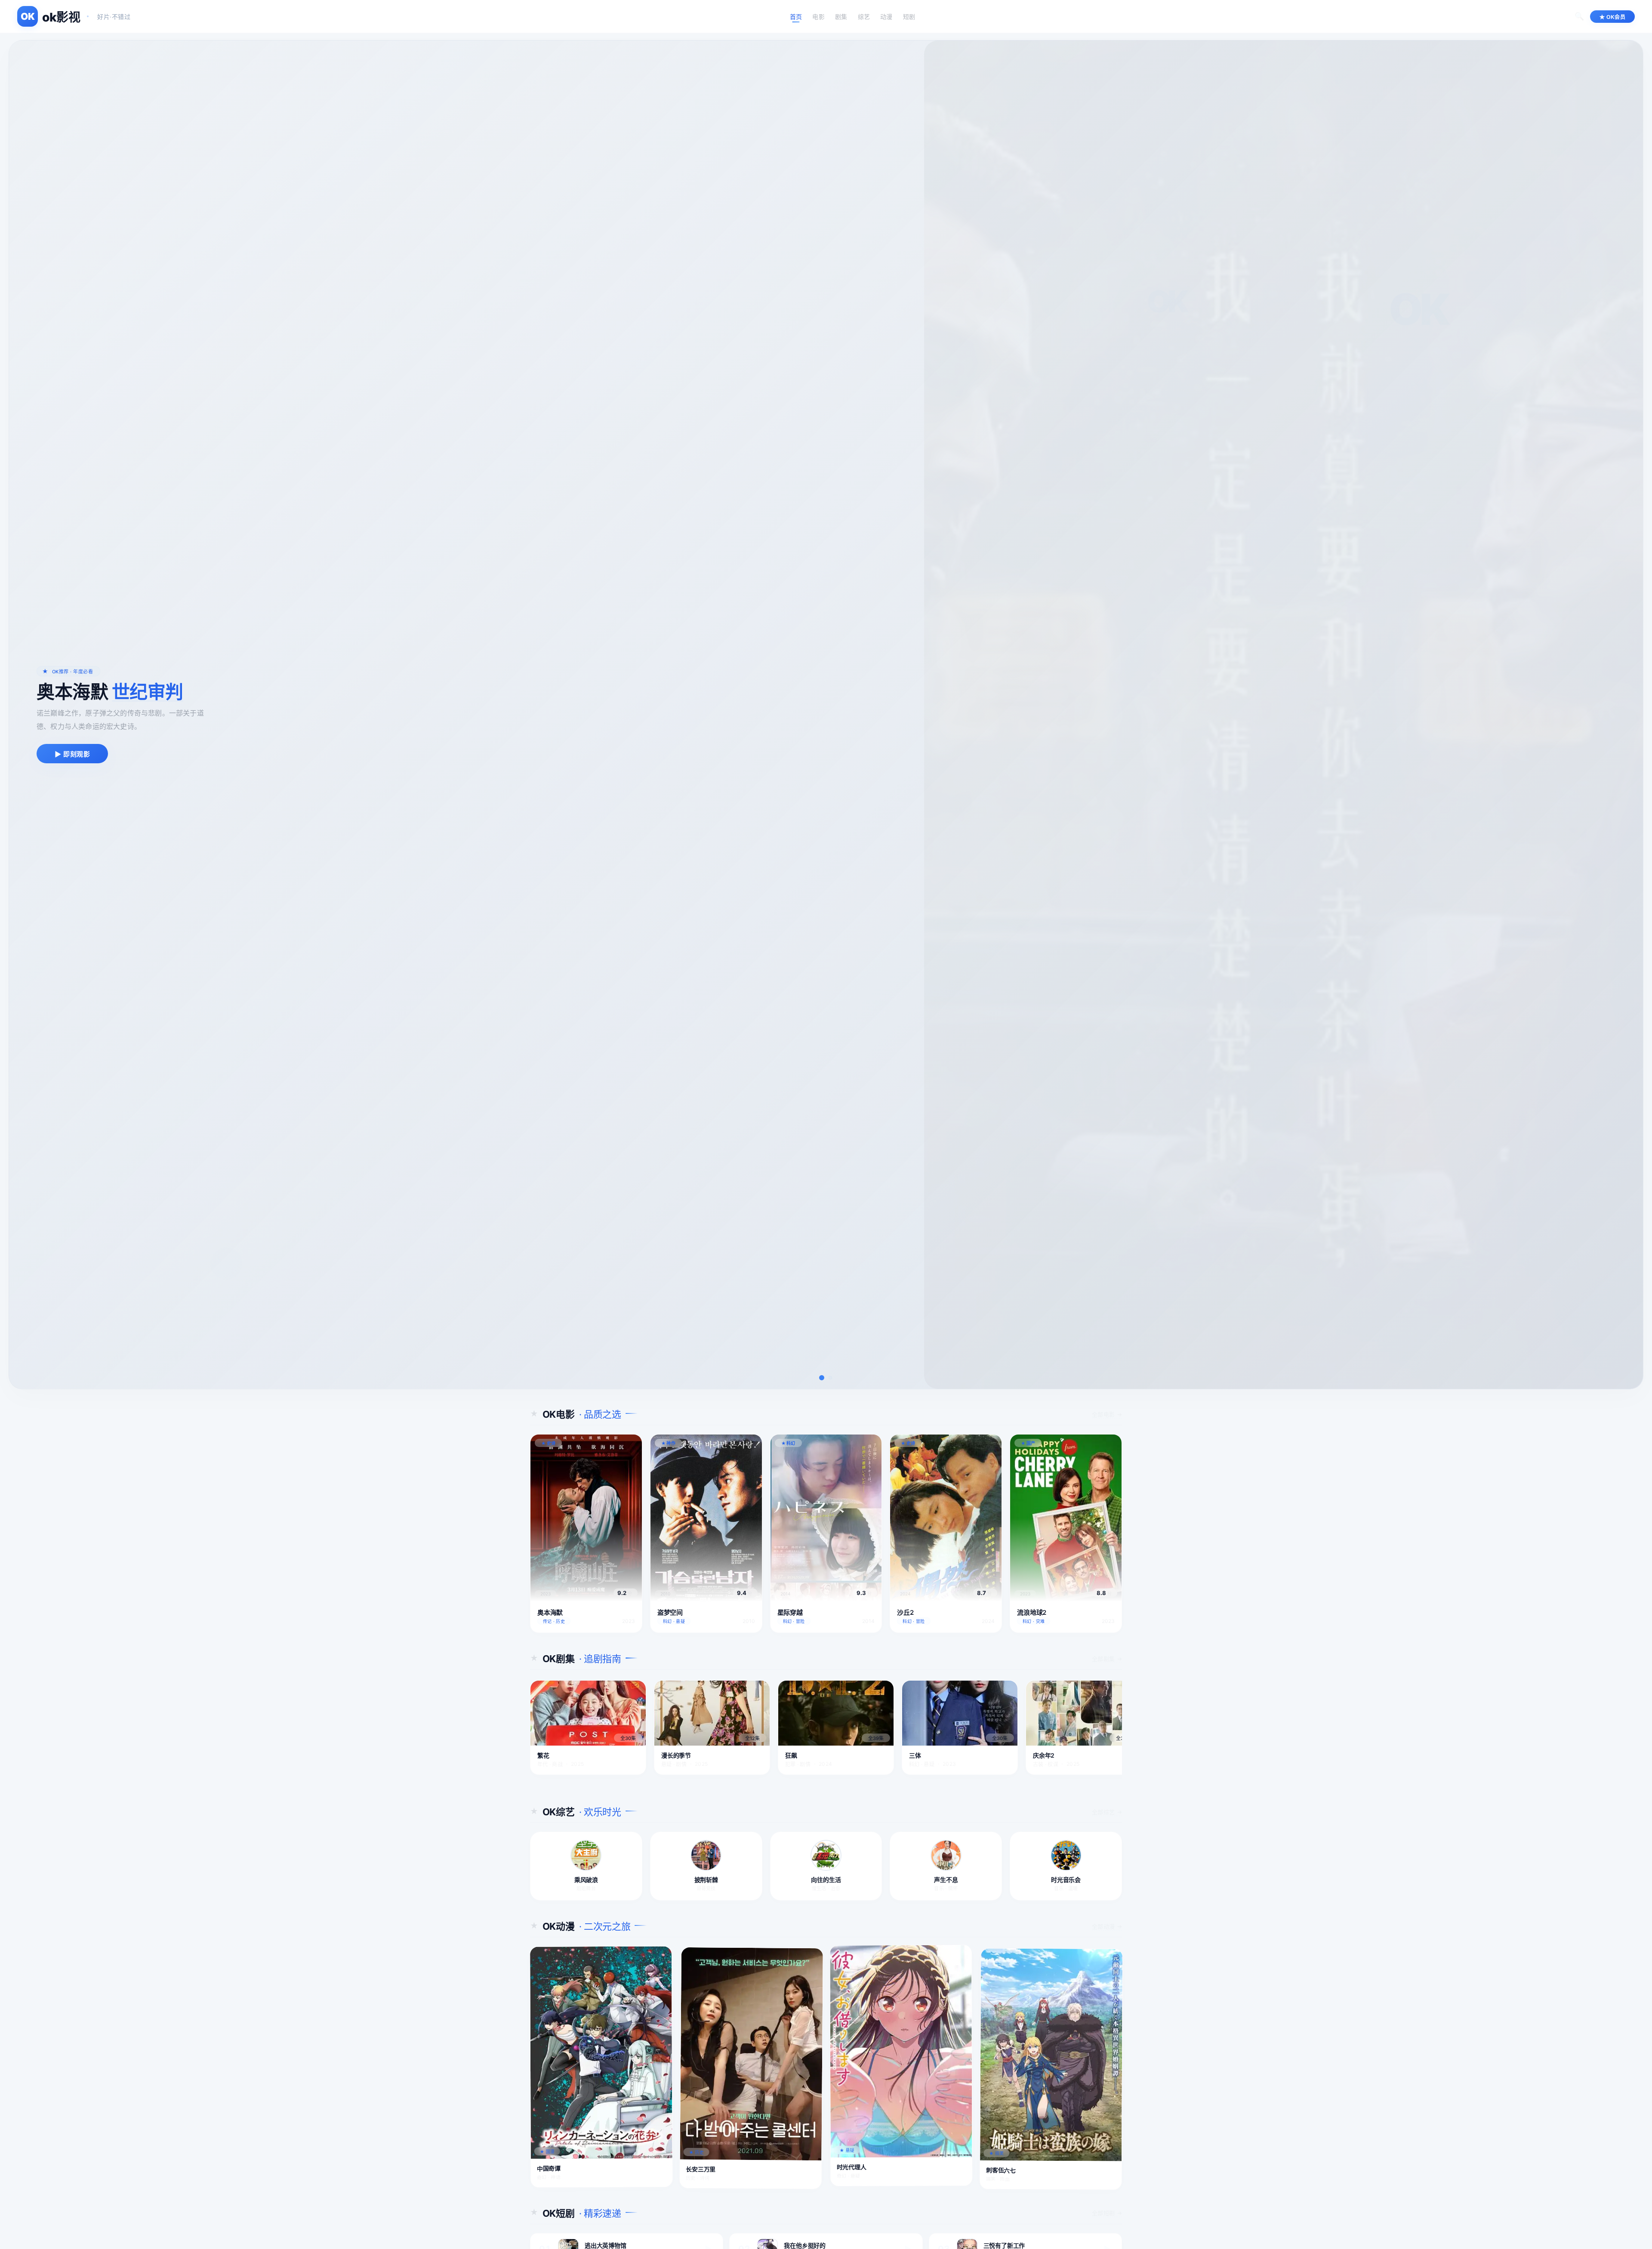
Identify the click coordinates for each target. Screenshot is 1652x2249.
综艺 (864, 17)
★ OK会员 (1612, 17)
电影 (818, 17)
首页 (796, 17)
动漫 (886, 17)
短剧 (909, 17)
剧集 (841, 17)
